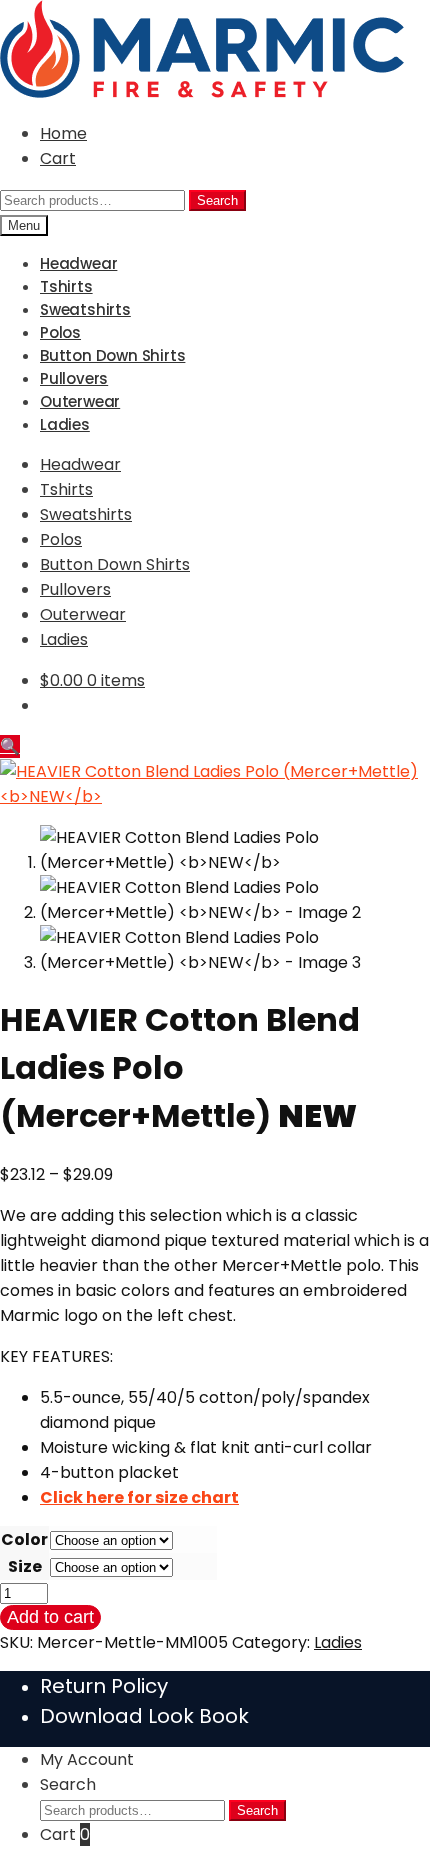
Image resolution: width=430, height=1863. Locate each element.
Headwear (78, 263)
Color (24, 1539)
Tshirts (66, 286)
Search (217, 200)
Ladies (65, 424)
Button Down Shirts (112, 355)
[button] (10, 746)
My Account (87, 1759)
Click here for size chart (139, 1497)
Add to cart (50, 1617)
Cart (58, 158)
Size (25, 1566)
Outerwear (80, 401)
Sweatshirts (85, 309)
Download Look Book (144, 1716)
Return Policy (104, 1686)
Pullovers (74, 378)
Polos (60, 332)
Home (63, 133)
